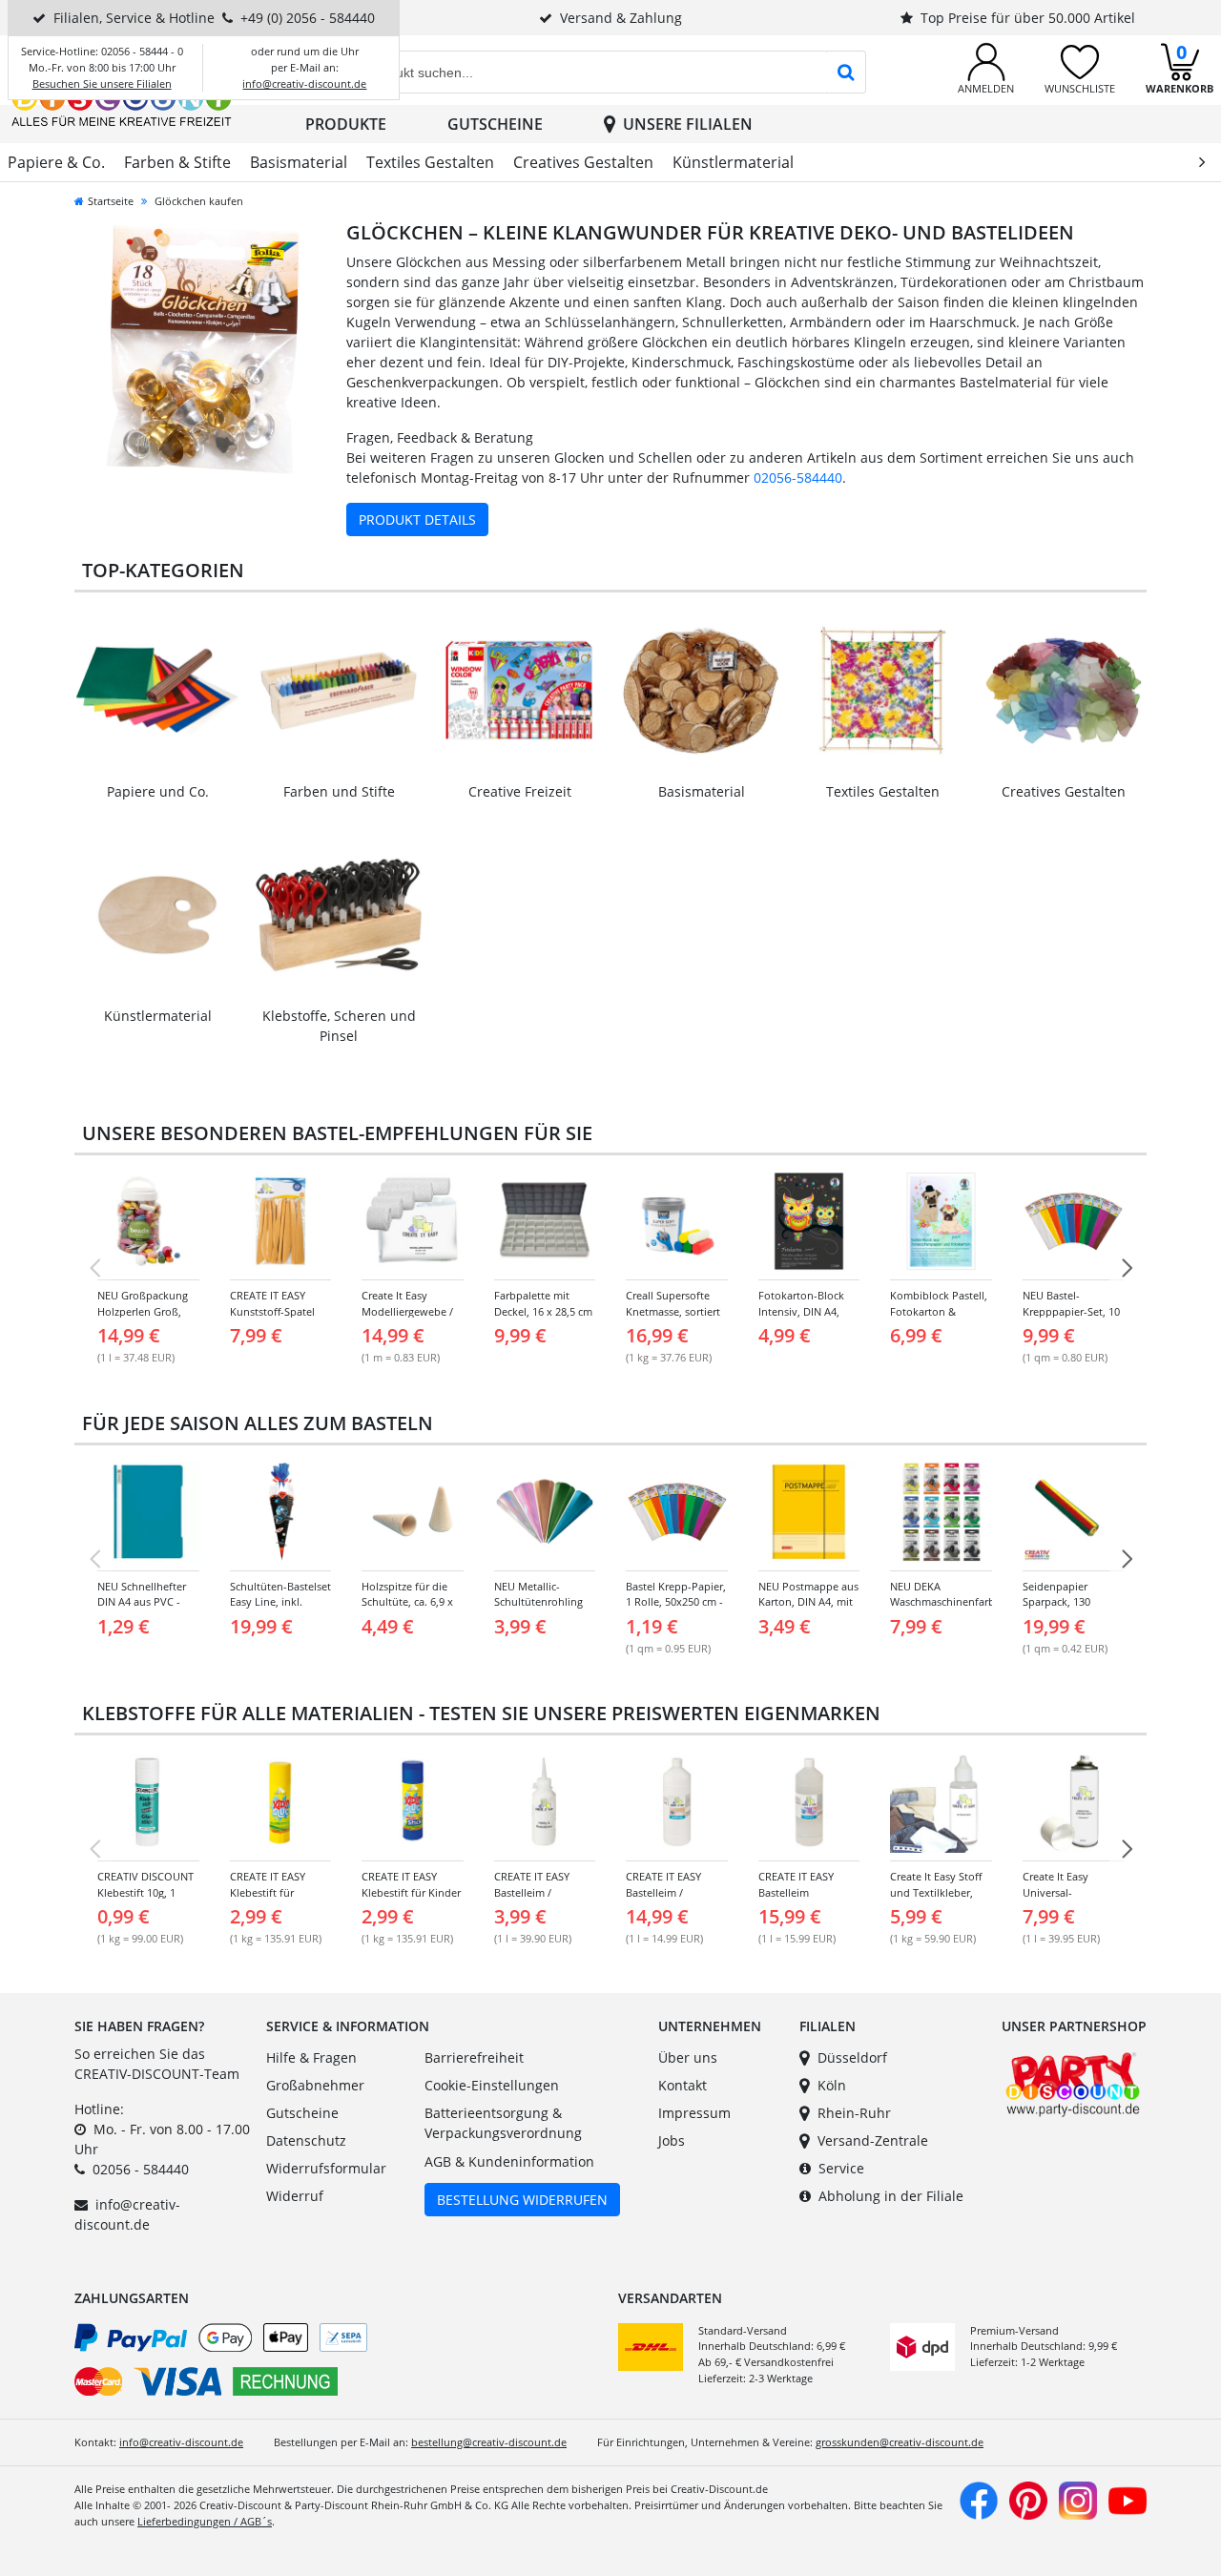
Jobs (672, 2140)
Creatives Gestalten (583, 162)
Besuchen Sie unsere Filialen (102, 83)
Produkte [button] (346, 124)
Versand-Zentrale (873, 2140)
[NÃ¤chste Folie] (1127, 1268)
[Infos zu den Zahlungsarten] (339, 2363)
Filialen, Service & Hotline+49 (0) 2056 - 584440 (214, 18)
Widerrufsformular (326, 2168)
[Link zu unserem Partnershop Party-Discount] (1073, 2082)
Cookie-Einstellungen (492, 2085)
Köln (832, 2085)
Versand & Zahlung (621, 18)
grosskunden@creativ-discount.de (900, 2442)
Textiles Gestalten (430, 162)
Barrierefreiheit (474, 2057)
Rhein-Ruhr (854, 2113)
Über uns (688, 2057)
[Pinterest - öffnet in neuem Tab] (1028, 2499)
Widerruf (295, 2196)
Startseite (111, 201)
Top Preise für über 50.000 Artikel (1028, 18)
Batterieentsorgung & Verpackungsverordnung (503, 2123)
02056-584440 (798, 478)
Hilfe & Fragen (311, 2057)
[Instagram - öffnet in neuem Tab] (1078, 2499)
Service (841, 2168)
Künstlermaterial (733, 162)
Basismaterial (299, 162)
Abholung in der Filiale (891, 2196)
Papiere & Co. (56, 162)
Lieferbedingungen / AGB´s (205, 2521)
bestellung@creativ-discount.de (489, 2442)
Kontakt (683, 2085)
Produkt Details (417, 519)
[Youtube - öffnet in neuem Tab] (1128, 2499)
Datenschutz (306, 2140)
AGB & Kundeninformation (509, 2161)
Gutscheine (495, 124)
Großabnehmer (315, 2085)
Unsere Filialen (688, 124)
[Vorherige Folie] (94, 1268)
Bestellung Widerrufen (522, 2200)
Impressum (694, 2113)
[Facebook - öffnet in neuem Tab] (979, 2499)
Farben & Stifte (177, 162)
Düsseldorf (852, 2057)
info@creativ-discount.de (304, 83)
